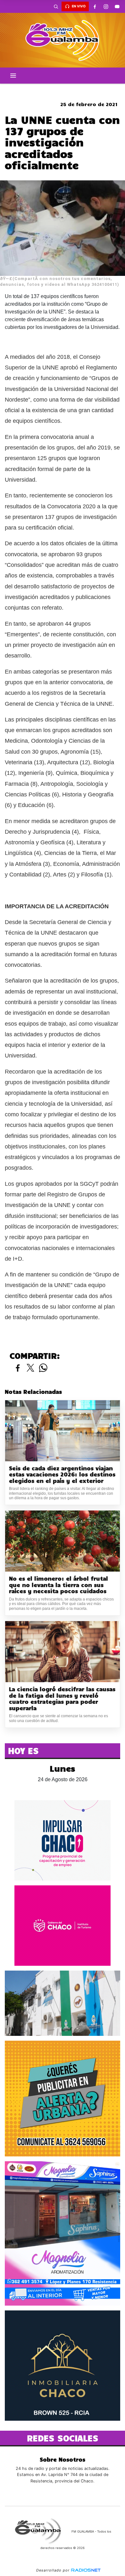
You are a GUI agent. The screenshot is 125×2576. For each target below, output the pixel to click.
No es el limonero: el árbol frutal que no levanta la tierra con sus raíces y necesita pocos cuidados (58, 1585)
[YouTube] (117, 6)
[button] (56, 6)
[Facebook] (95, 6)
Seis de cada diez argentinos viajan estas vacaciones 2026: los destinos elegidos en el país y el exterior (62, 1474)
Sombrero (63, 89)
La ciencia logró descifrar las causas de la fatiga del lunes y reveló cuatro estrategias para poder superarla (62, 1699)
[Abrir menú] (13, 76)
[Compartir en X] (30, 1368)
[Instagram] (106, 6)
